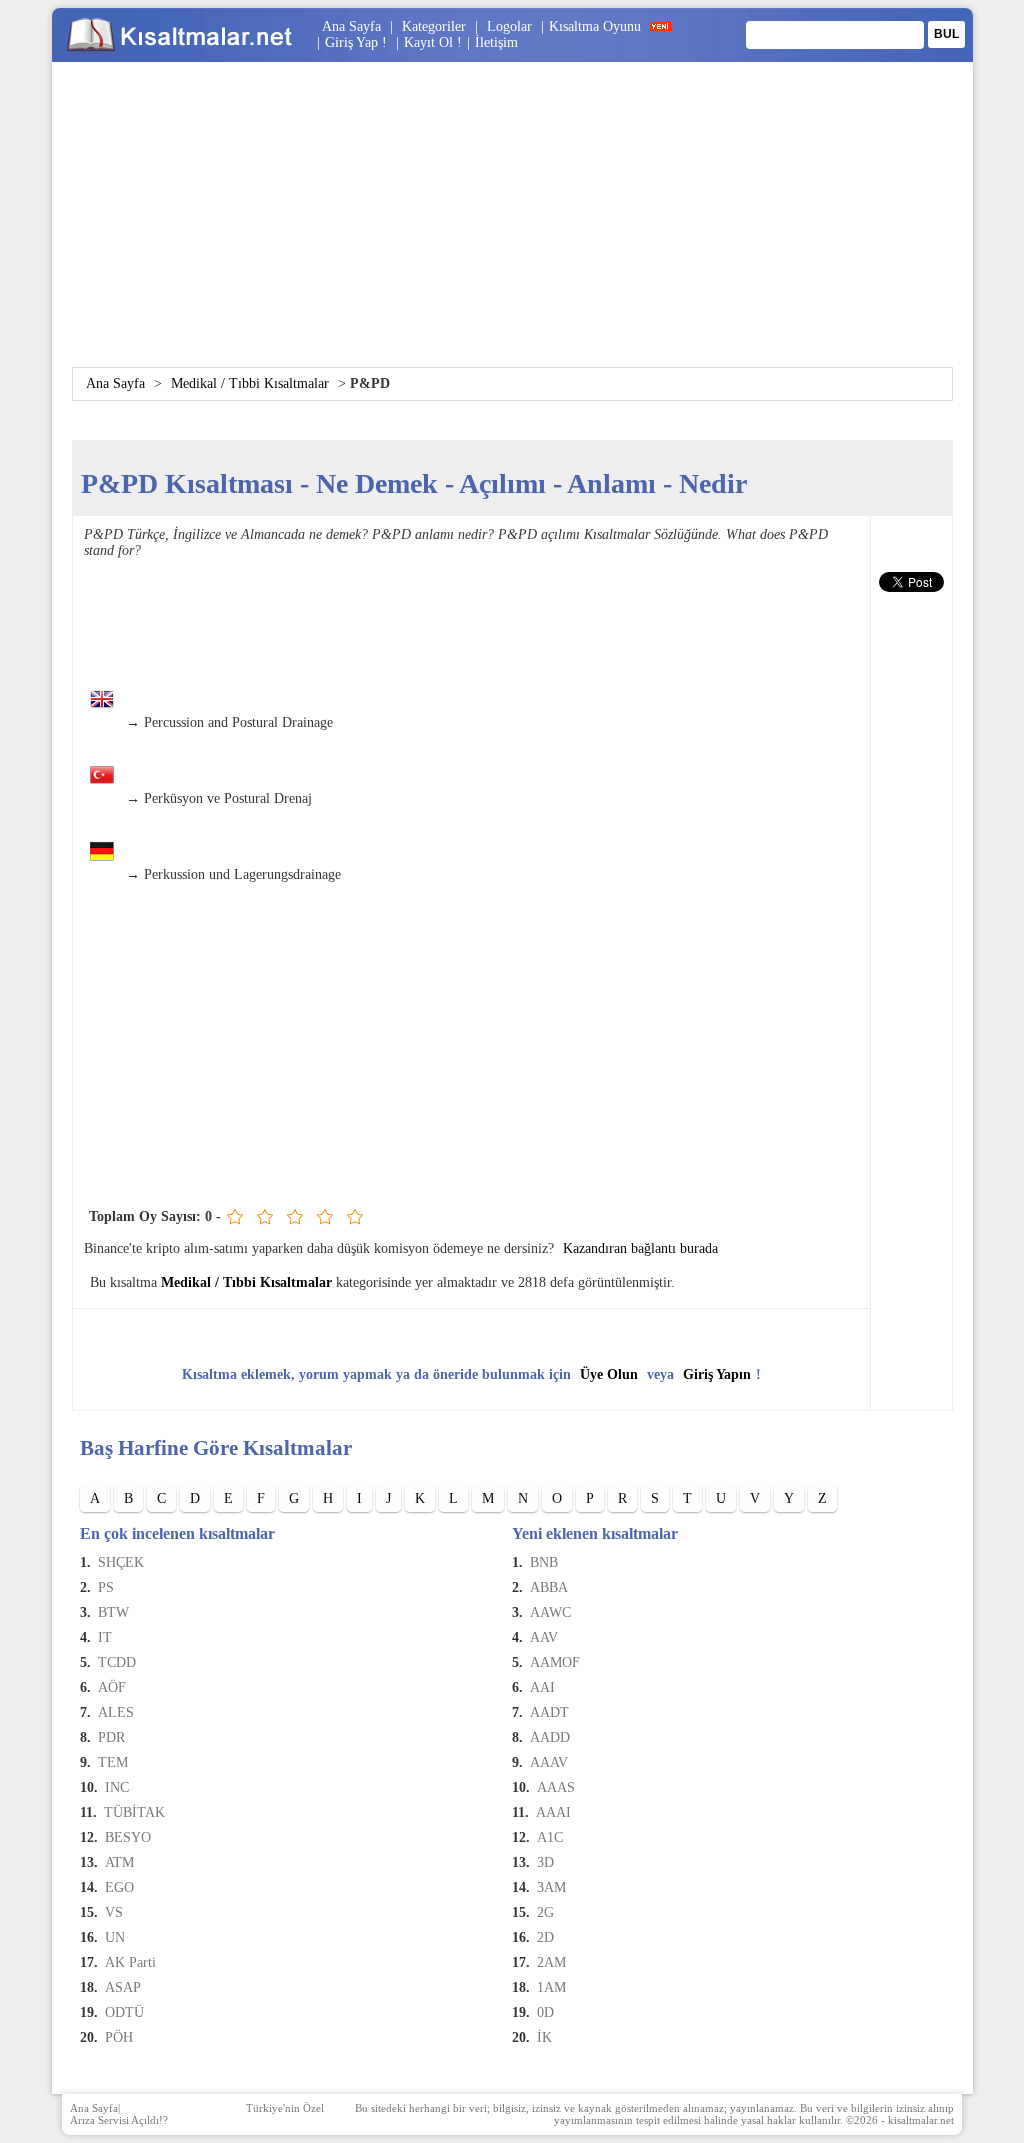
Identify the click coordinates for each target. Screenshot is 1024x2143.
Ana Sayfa (351, 26)
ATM (119, 1862)
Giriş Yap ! (358, 42)
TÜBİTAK (134, 1812)
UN (115, 1937)
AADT (549, 1712)
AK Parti (130, 1962)
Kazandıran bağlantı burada (640, 1248)
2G (545, 1912)
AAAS (556, 1787)
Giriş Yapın (717, 1374)
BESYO (128, 1837)
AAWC (550, 1612)
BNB (544, 1562)
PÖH (119, 2037)
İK (544, 2037)
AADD (550, 1737)
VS (114, 1912)
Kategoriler (434, 26)
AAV (544, 1637)
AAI (542, 1687)
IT (105, 1637)
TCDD (117, 1662)
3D (545, 1862)
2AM (551, 1962)
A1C (550, 1837)
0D (545, 2012)
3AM (551, 1887)
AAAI (553, 1812)
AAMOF (555, 1662)
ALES (116, 1712)
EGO (119, 1887)
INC (117, 1787)
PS (106, 1587)
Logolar (509, 26)
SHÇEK (121, 1562)
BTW (113, 1612)
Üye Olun (609, 1374)
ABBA (549, 1587)
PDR (111, 1737)
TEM (113, 1762)
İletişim (496, 42)
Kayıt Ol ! (433, 42)
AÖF (112, 1687)
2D (545, 1937)
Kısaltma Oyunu (595, 26)
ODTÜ (124, 2012)
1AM (551, 1987)
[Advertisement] (512, 227)
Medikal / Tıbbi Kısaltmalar (250, 383)
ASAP (123, 1987)
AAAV (549, 1762)
